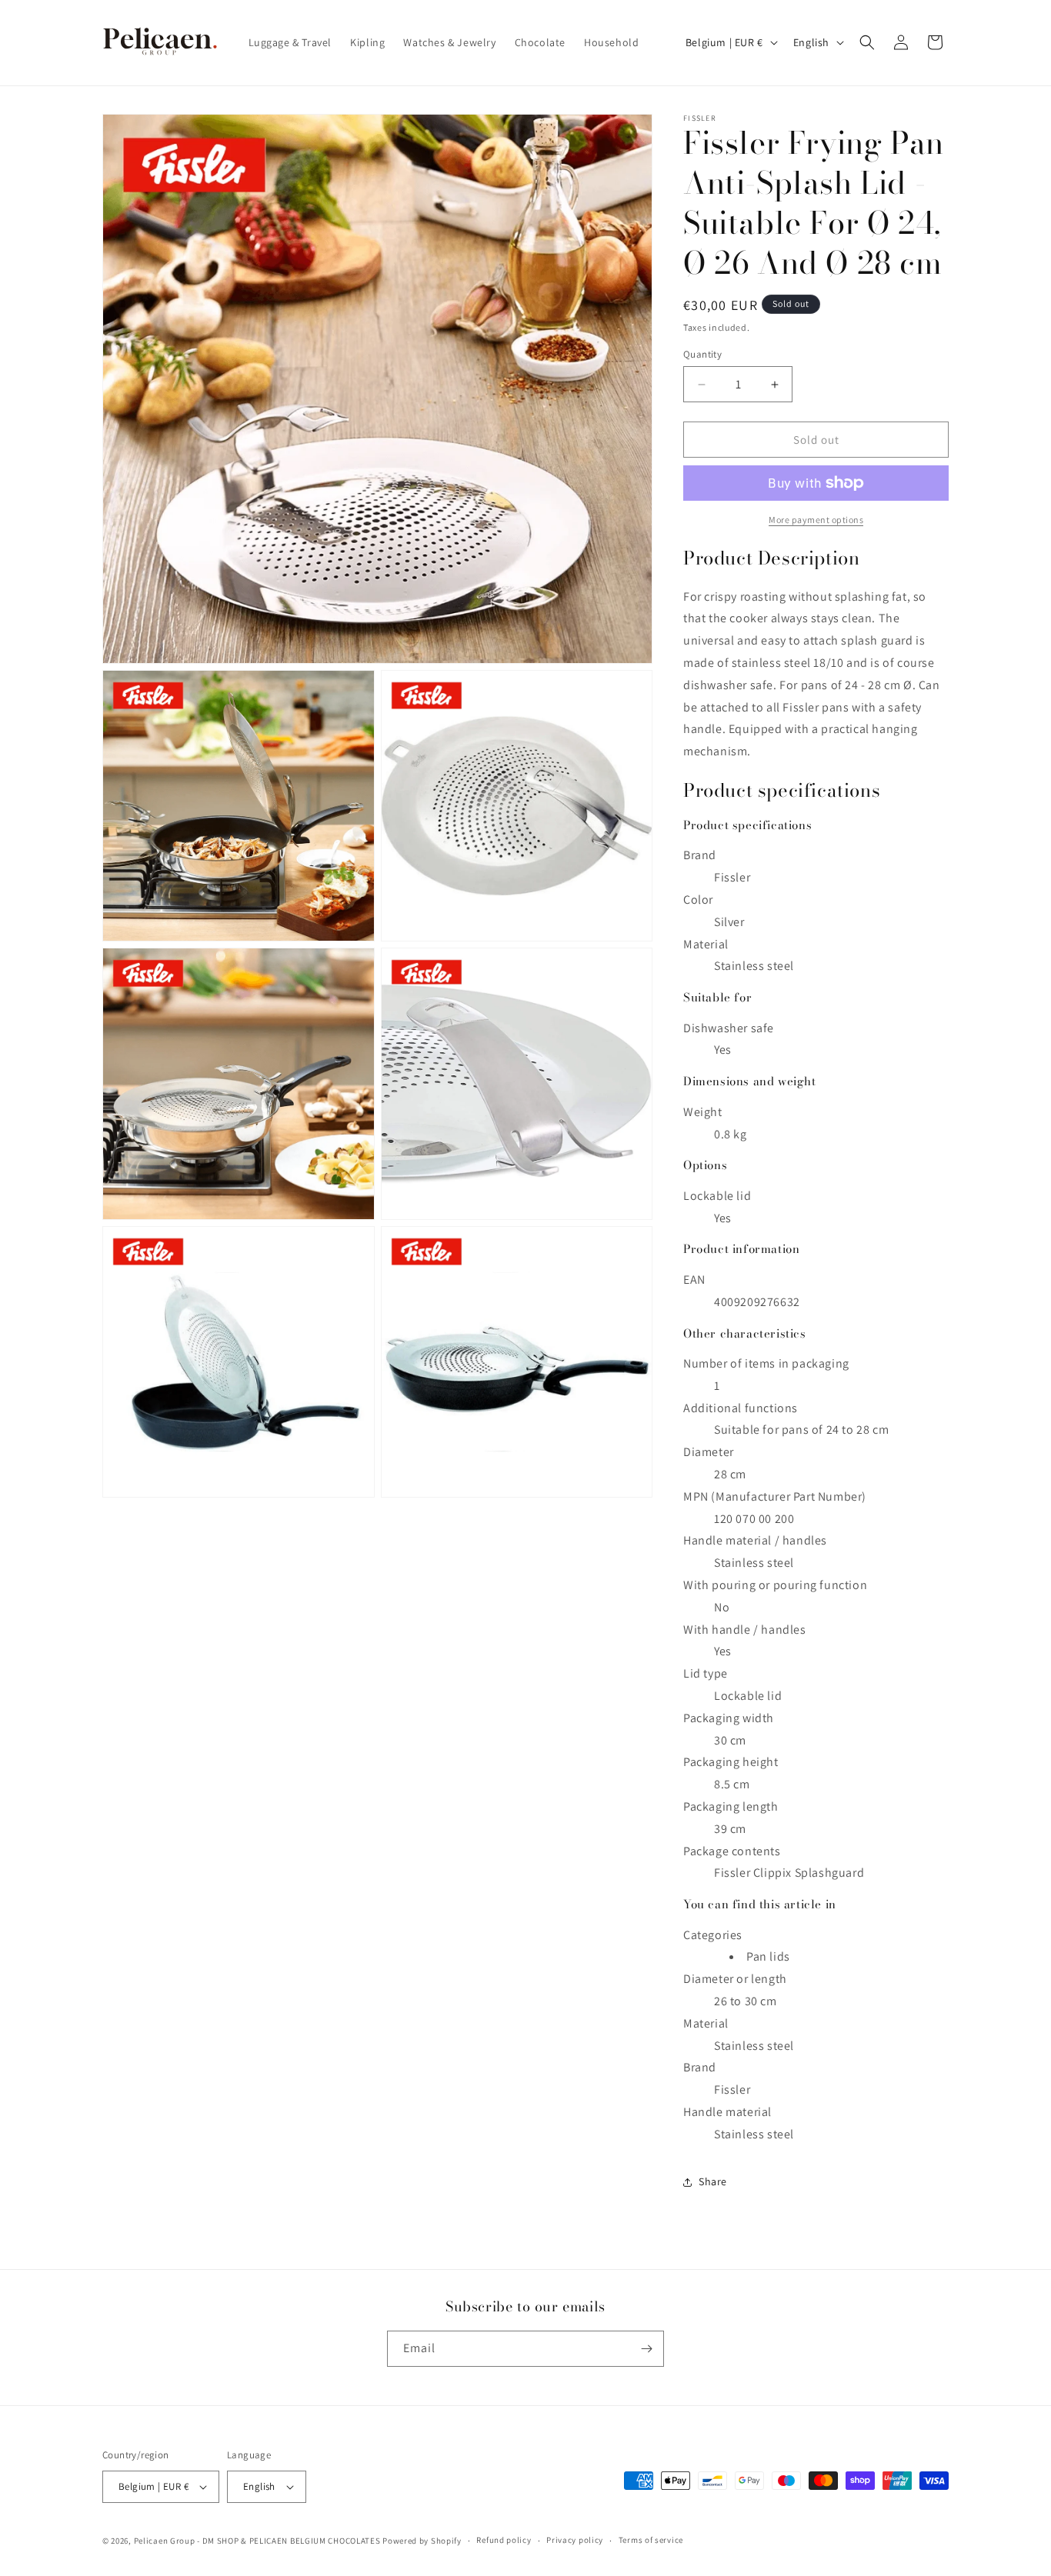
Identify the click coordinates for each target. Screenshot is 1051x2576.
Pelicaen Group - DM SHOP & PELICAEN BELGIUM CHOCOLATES (257, 2541)
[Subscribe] (646, 2349)
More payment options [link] (816, 520)
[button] (867, 42)
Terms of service (651, 2540)
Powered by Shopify (422, 2541)
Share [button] (713, 2181)
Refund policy (504, 2540)
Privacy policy (575, 2540)
